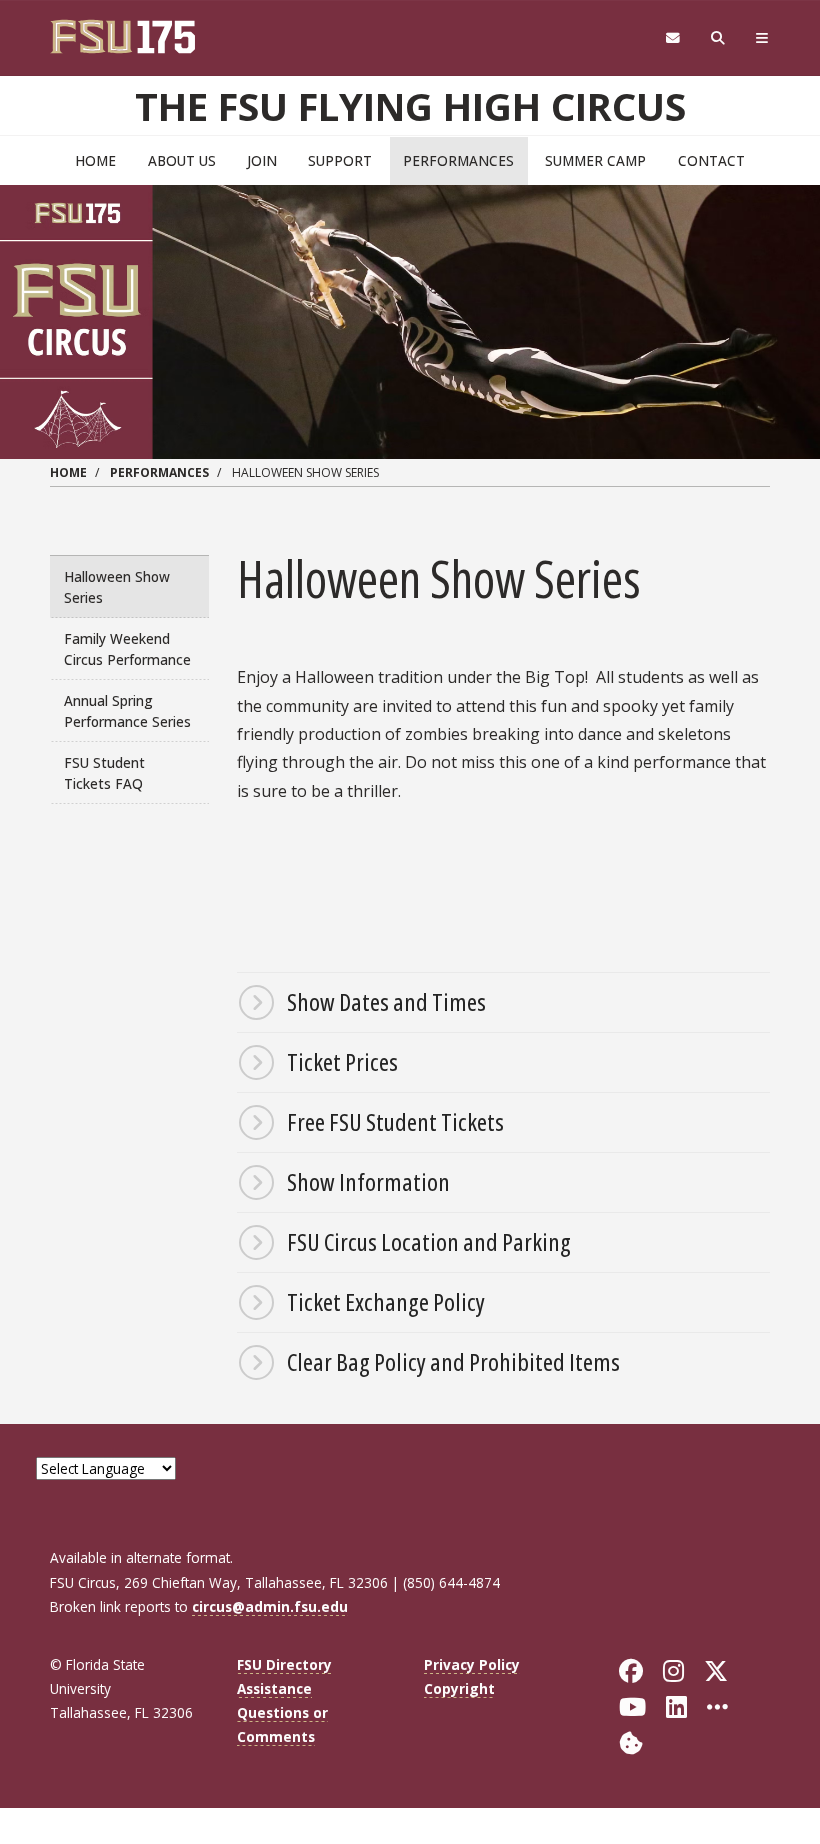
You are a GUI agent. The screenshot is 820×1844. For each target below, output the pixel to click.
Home (95, 160)
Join (262, 160)
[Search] (718, 38)
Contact (711, 160)
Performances (458, 160)
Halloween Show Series (117, 587)
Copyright (459, 1688)
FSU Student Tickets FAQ (104, 773)
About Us (182, 160)
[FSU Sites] (762, 38)
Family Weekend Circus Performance (127, 649)
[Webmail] (672, 38)
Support (340, 160)
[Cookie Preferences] (631, 1741)
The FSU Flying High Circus (410, 106)
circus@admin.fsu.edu (270, 1606)
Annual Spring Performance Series (127, 711)
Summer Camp (595, 160)
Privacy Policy (472, 1664)
